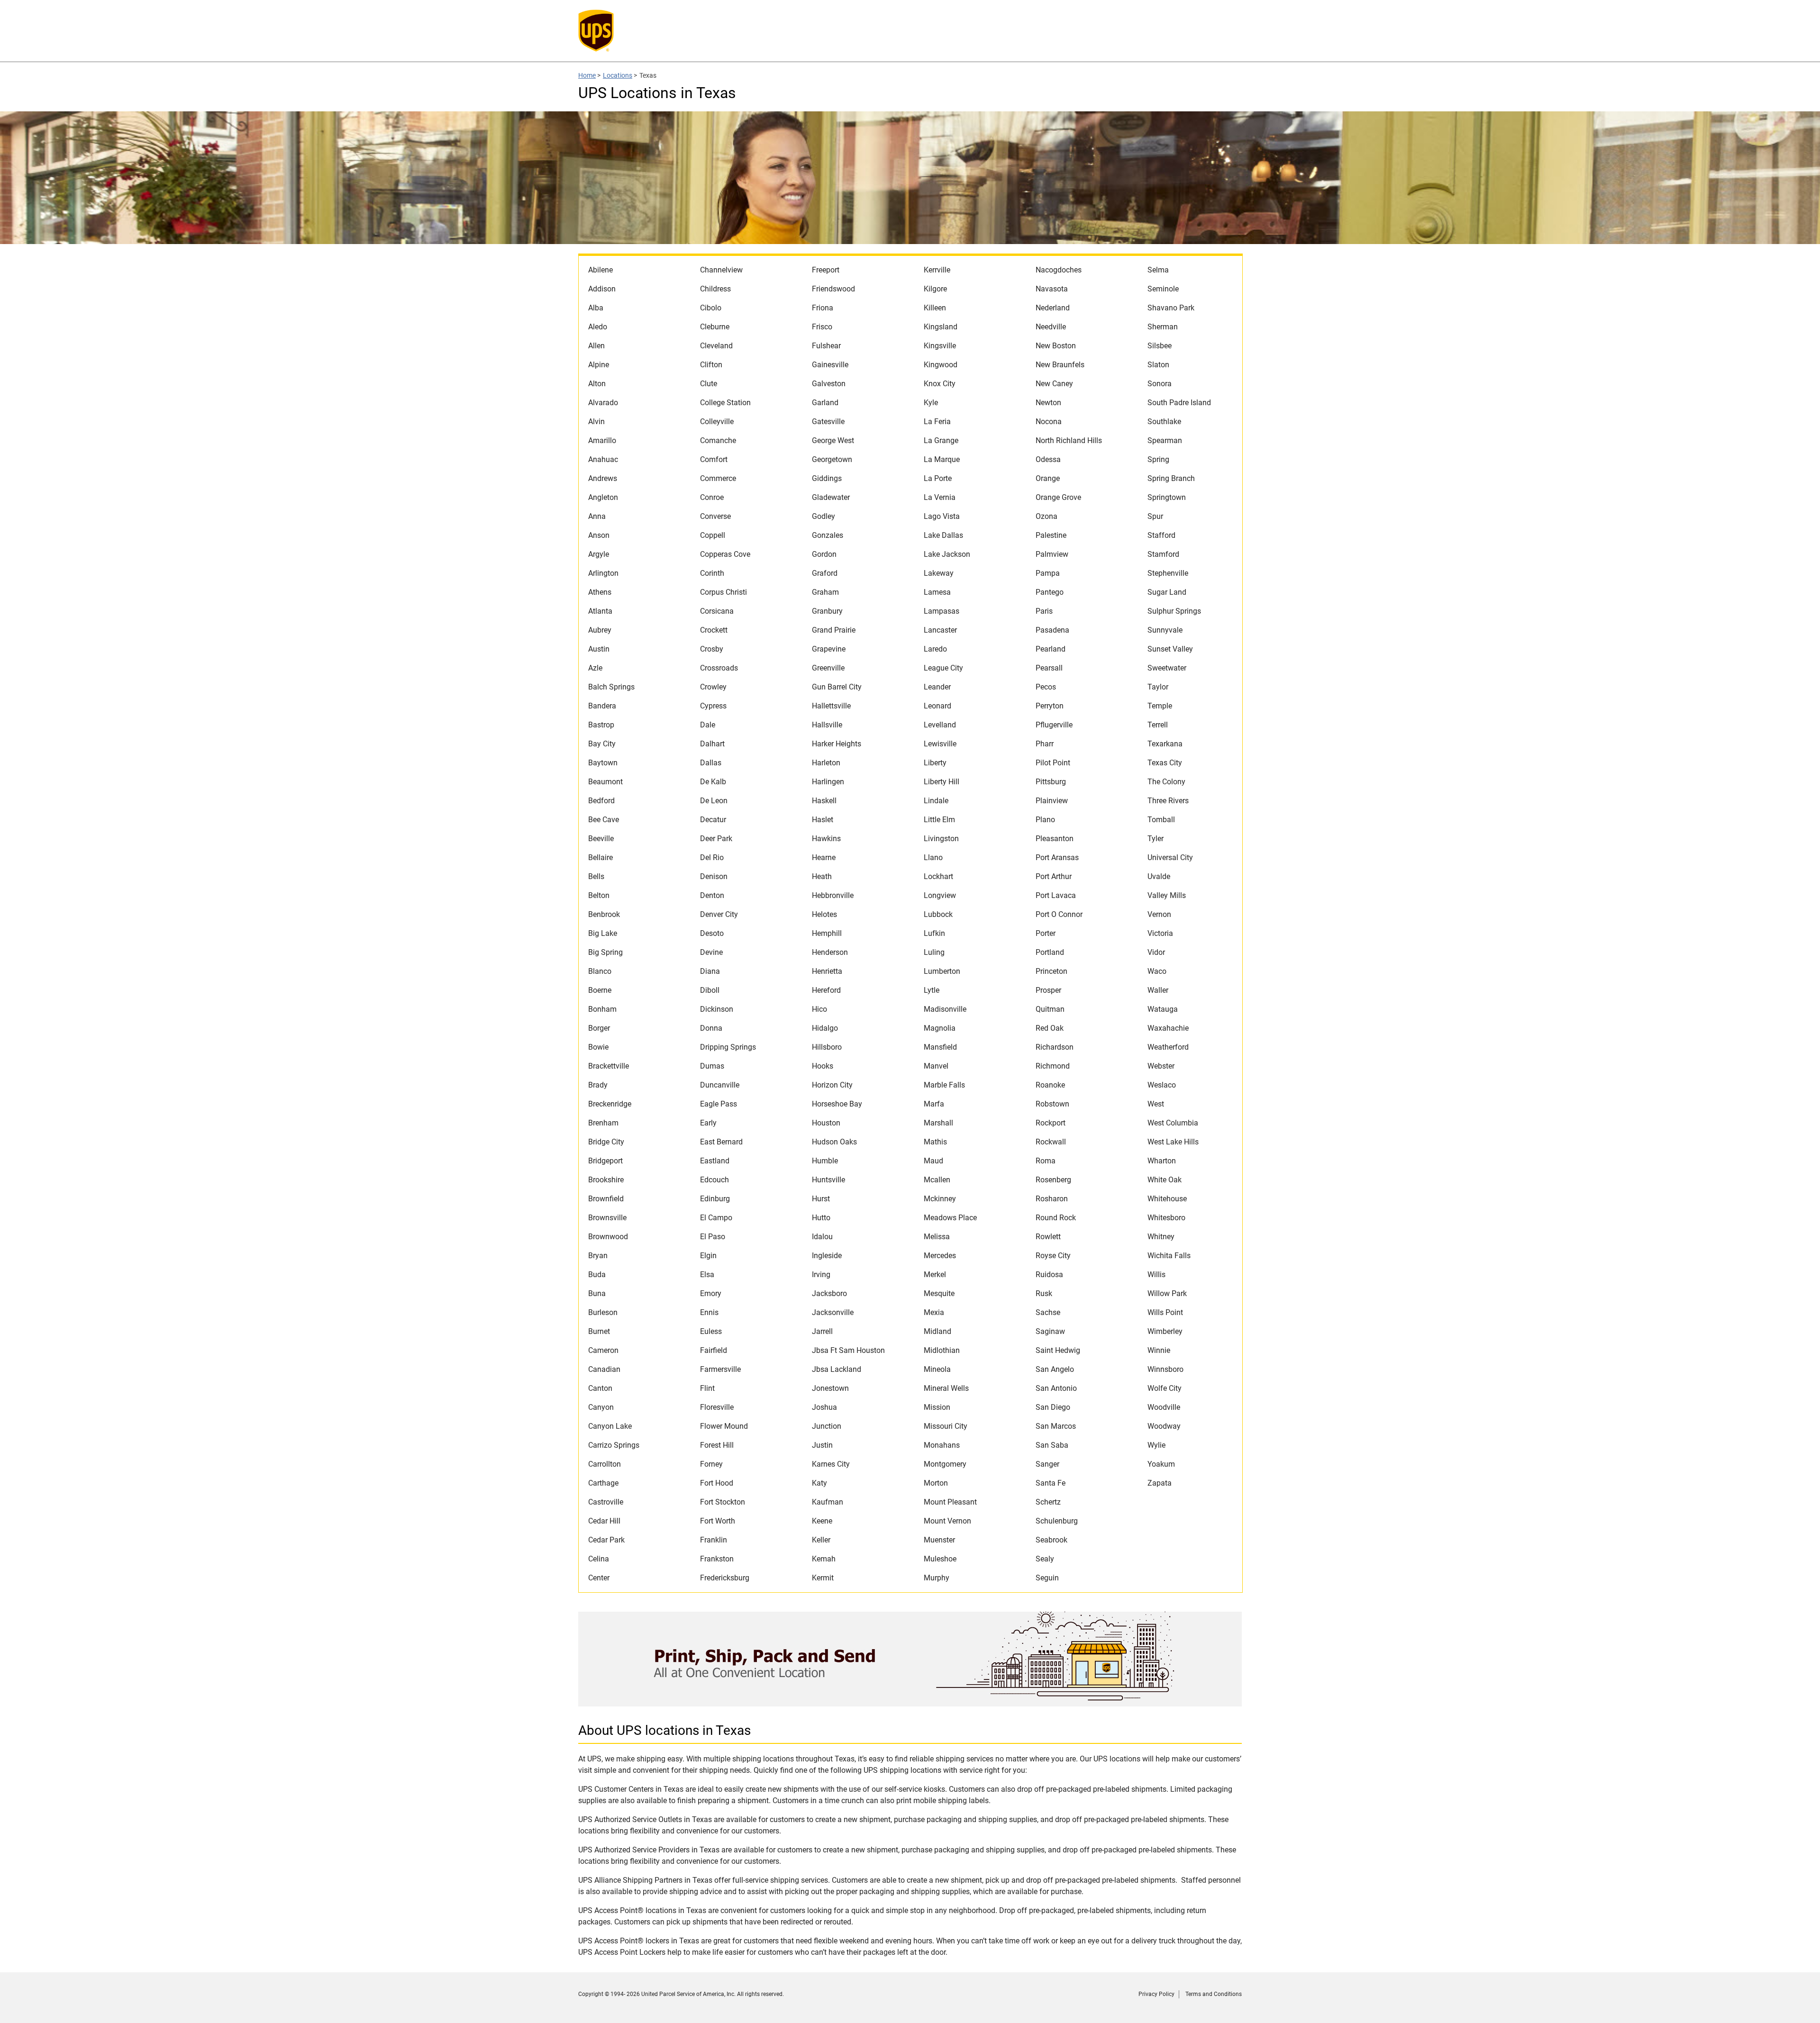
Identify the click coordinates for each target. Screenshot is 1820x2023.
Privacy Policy (1156, 1994)
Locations (618, 75)
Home (587, 75)
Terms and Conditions (1214, 1994)
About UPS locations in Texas (664, 1730)
